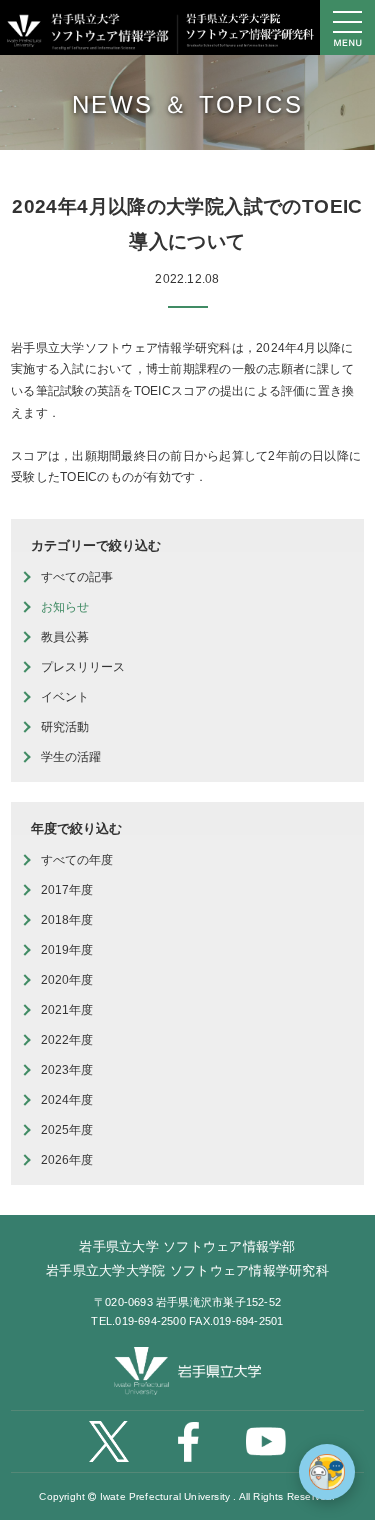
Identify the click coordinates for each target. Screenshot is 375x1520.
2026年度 (67, 1160)
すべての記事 (77, 577)
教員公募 (65, 637)
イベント (65, 697)
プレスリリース (83, 667)
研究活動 (65, 727)
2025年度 (67, 1130)
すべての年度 (77, 860)
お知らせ (65, 607)
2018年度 (67, 920)
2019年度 (67, 950)
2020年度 (67, 980)
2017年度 (67, 890)
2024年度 (67, 1100)
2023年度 (67, 1070)
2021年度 (67, 1010)
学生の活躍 (71, 757)
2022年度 (67, 1040)
